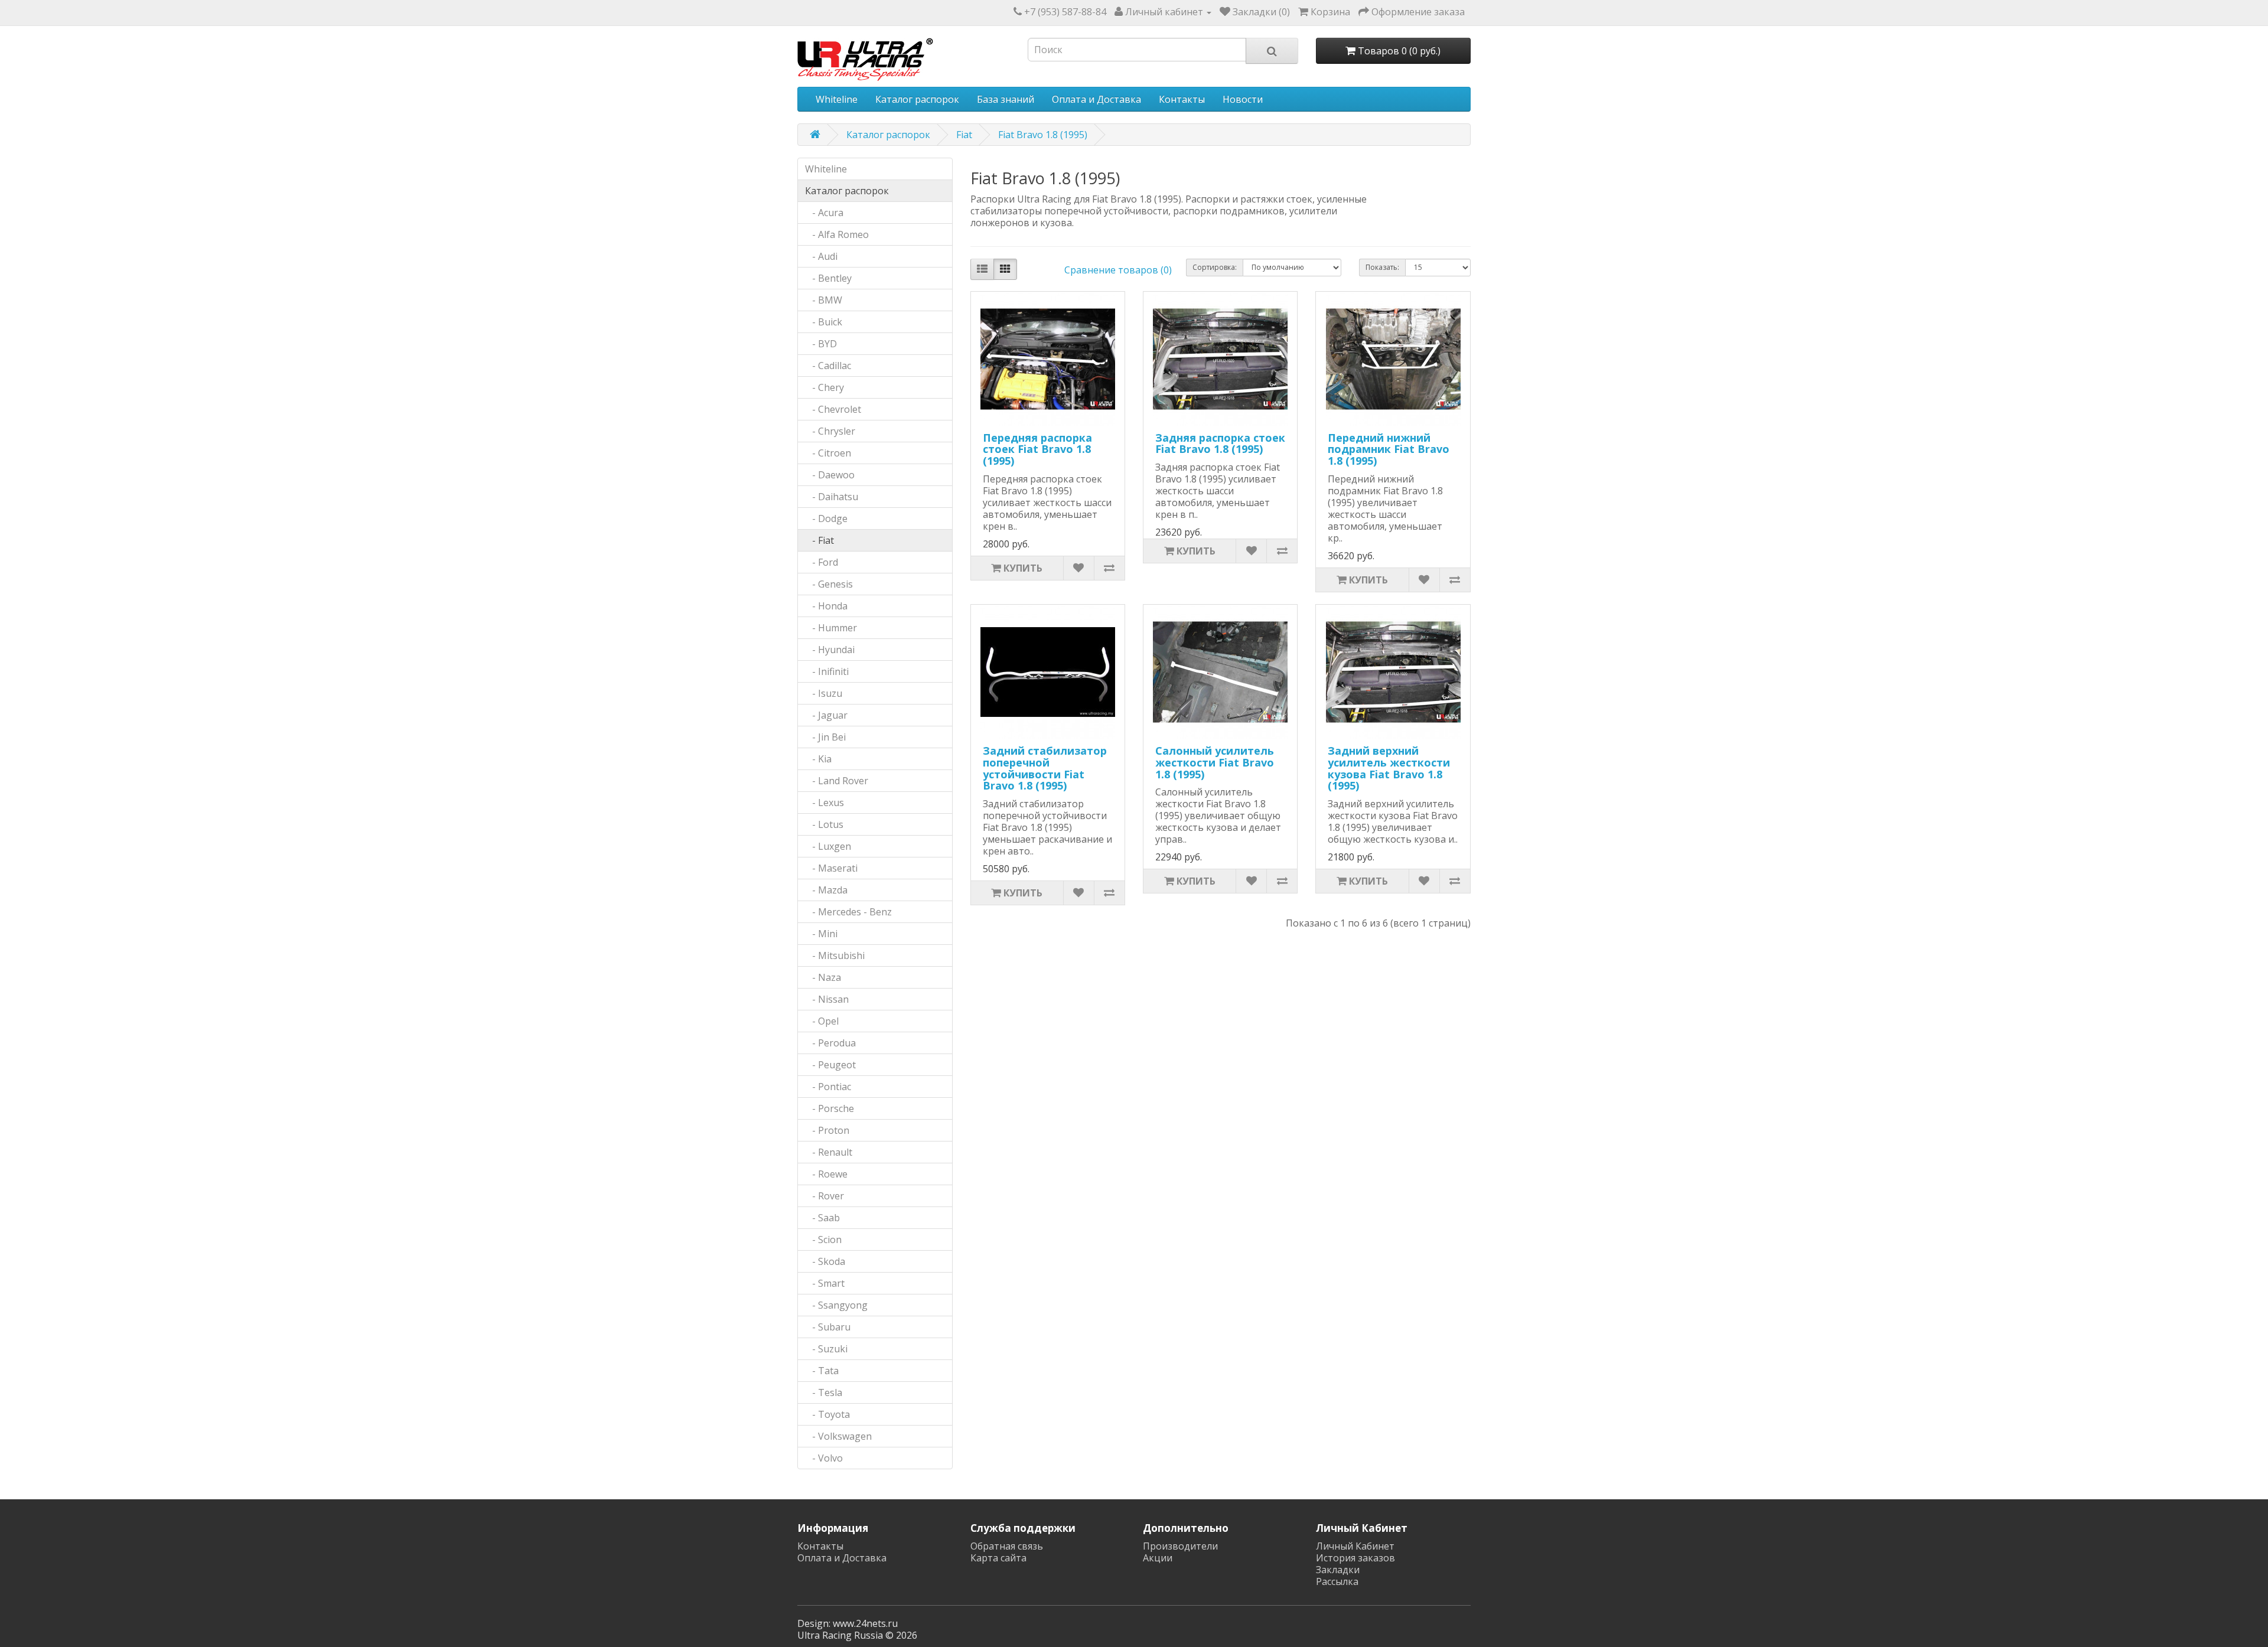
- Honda (826, 606)
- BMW (824, 300)
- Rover (825, 1196)
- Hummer (831, 628)
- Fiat (819, 540)
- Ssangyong (836, 1305)
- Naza (823, 977)
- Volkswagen (838, 1436)
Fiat (964, 135)
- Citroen (828, 453)
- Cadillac (828, 366)
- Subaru (828, 1327)
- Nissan (827, 999)
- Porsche (830, 1108)
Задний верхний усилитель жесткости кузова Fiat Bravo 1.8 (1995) (1389, 768)
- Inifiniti (827, 671)
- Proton (827, 1130)
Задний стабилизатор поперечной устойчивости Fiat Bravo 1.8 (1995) (1045, 768)
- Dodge (826, 518)
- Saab (822, 1218)
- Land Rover (837, 781)
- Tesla (824, 1392)
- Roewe (826, 1174)
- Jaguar (826, 715)
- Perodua (830, 1043)
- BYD (821, 344)
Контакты (1182, 99)
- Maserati (831, 868)
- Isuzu (824, 693)
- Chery (825, 387)
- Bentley (828, 278)
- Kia (818, 759)
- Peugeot (830, 1065)
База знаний (1006, 99)
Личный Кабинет (1355, 1546)
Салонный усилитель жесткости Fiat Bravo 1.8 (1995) (1215, 762)
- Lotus (824, 824)
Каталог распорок (917, 99)
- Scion (823, 1240)
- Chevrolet (833, 409)
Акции (1158, 1558)
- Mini (821, 934)
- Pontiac (828, 1087)
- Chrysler (830, 431)
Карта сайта (998, 1558)
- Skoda (825, 1261)
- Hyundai (830, 650)
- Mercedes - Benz (848, 912)
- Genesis (829, 584)
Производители (1180, 1546)
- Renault (829, 1152)
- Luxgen (828, 846)
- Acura (824, 213)
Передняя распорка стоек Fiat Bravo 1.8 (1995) (1037, 449)
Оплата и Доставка (1096, 99)
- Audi (821, 256)
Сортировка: (1215, 267)
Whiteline (837, 99)
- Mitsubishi (835, 955)
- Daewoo (830, 475)
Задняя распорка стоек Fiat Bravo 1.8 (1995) (1220, 443)
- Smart (825, 1283)
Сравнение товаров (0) (1118, 270)
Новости (1243, 99)
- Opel (822, 1021)
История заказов (1355, 1558)
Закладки (1338, 1570)
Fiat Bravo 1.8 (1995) (1043, 135)
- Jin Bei (825, 737)
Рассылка (1337, 1581)
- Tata (822, 1371)
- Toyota (827, 1414)
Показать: (1382, 267)
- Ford (822, 562)
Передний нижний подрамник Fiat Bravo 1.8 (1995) (1389, 449)
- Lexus (825, 803)
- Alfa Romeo (837, 234)
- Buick (824, 322)
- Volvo (824, 1458)
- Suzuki (826, 1349)
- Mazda (826, 890)
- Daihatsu (832, 497)
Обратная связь (1007, 1546)
